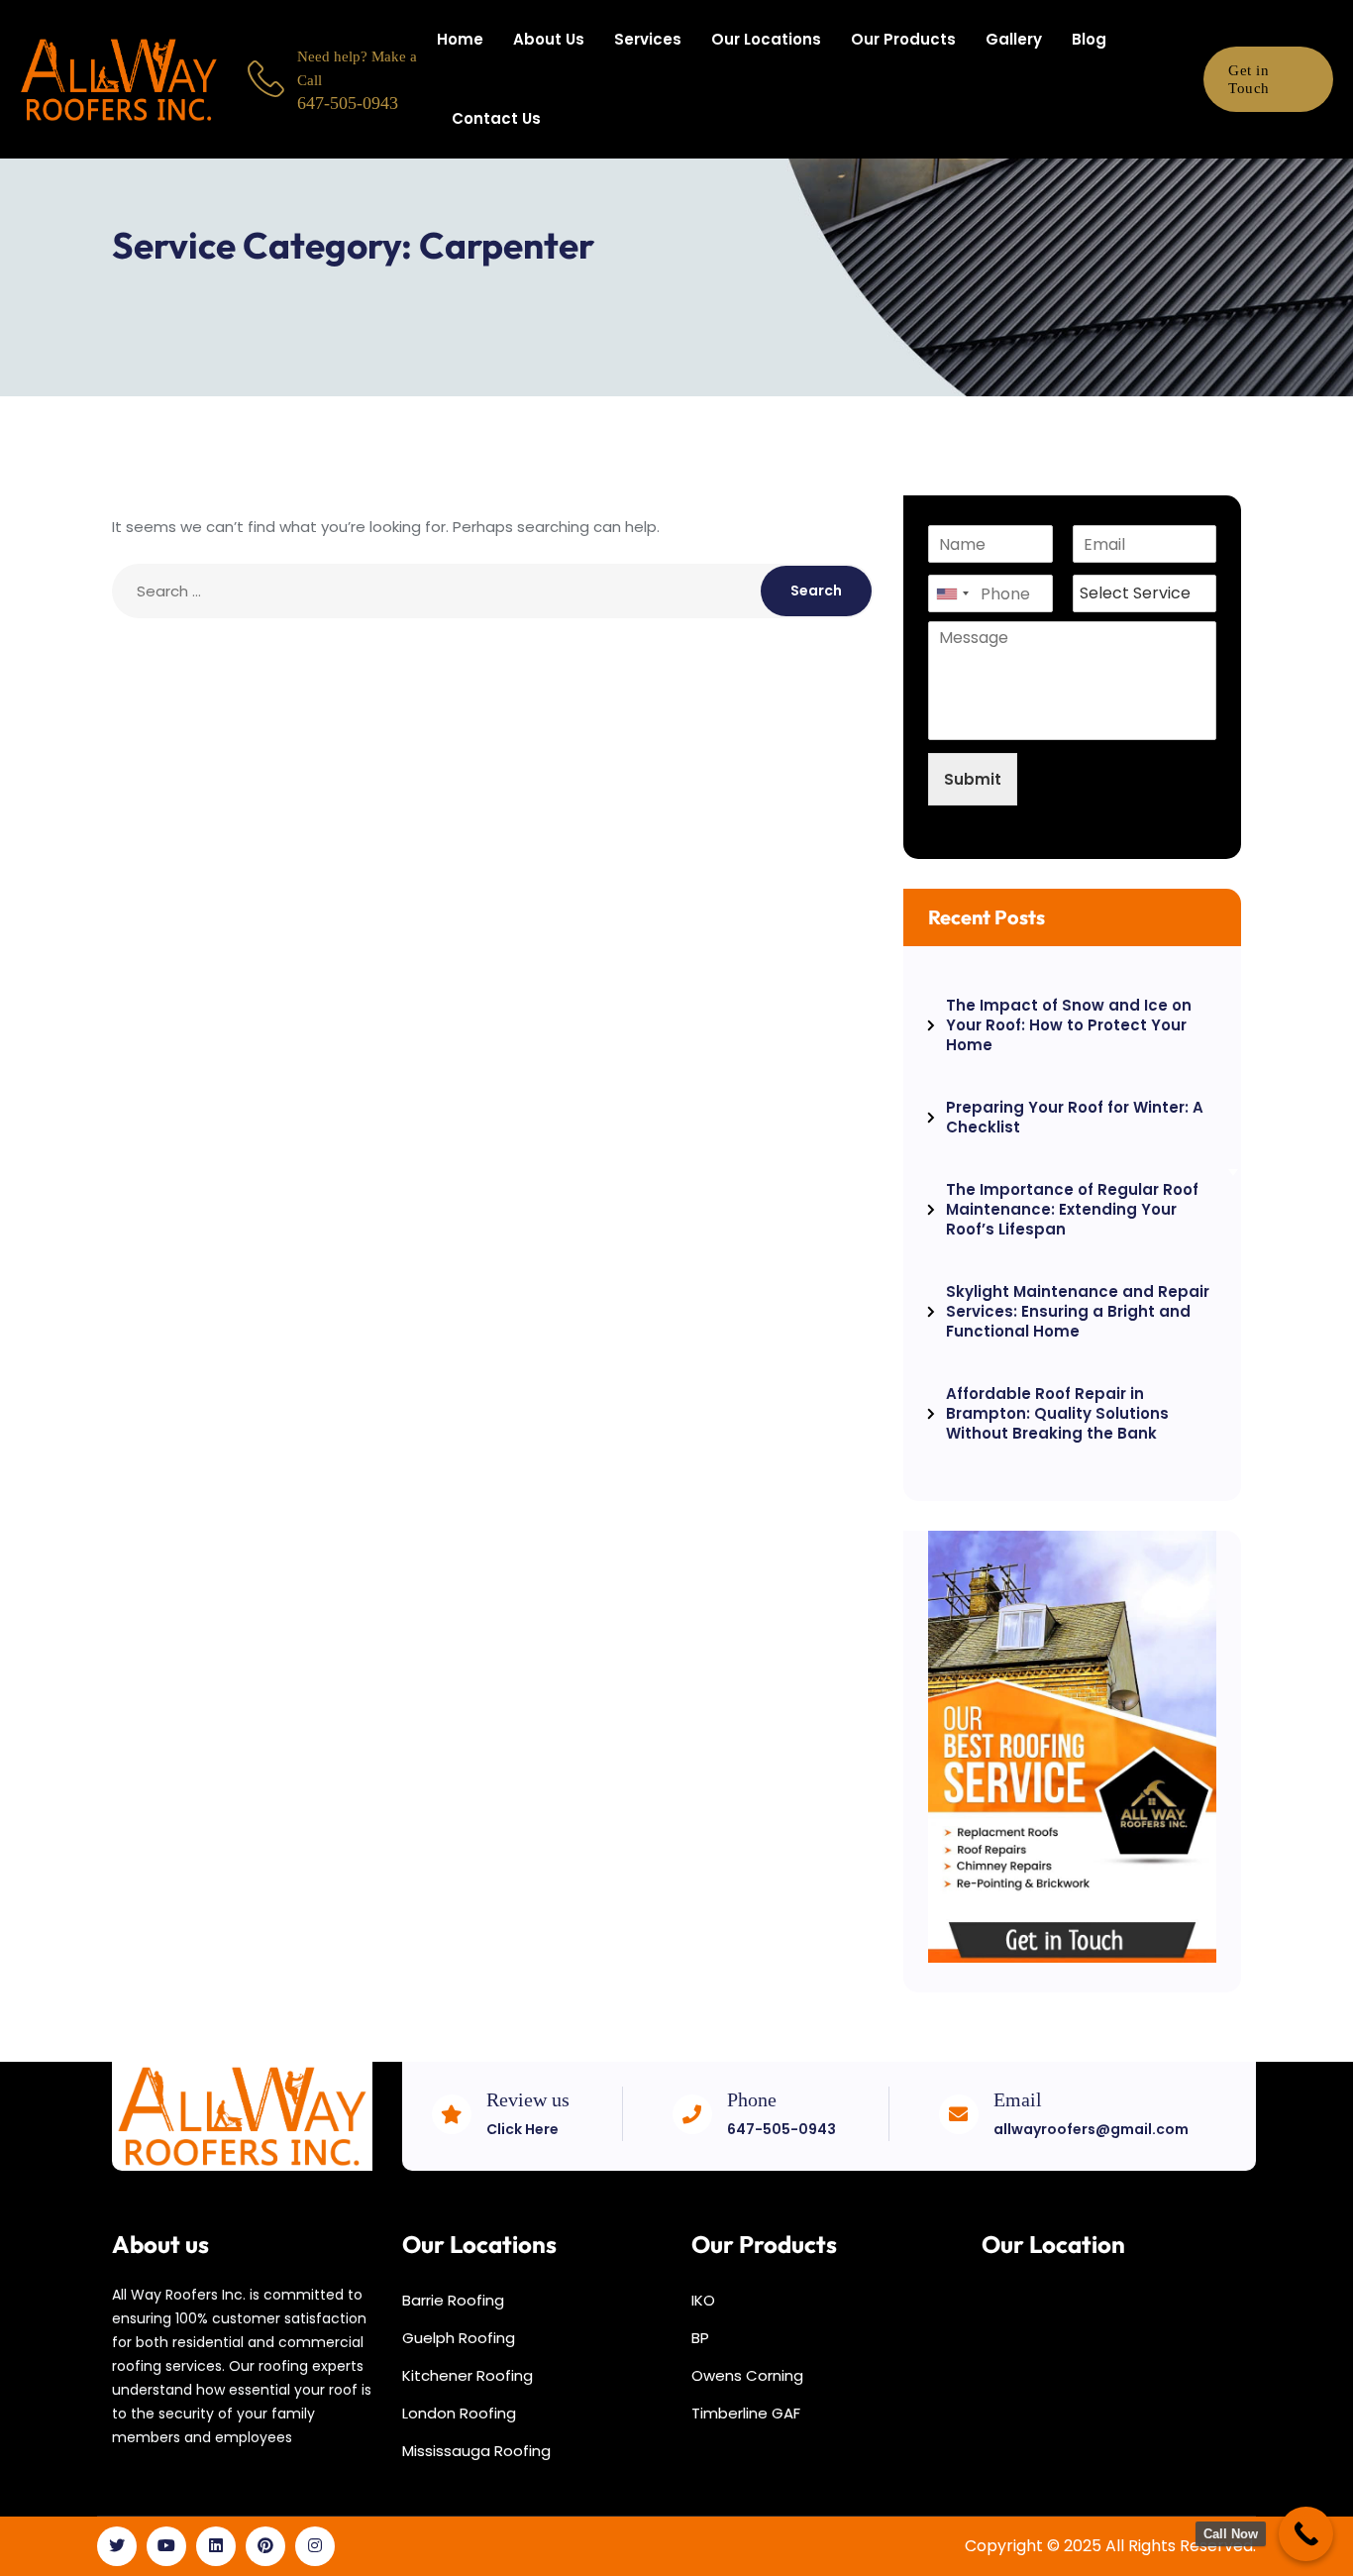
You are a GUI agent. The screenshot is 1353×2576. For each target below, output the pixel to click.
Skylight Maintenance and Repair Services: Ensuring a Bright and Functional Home (1078, 1311)
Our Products (903, 39)
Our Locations (766, 39)
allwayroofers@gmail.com (1091, 2129)
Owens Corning (747, 2375)
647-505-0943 (781, 2129)
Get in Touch (1249, 79)
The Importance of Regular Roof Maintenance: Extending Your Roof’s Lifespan (1072, 1209)
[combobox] (952, 593)
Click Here (522, 2129)
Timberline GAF (746, 2413)
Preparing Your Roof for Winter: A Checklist (1075, 1117)
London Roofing (459, 2413)
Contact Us (496, 118)
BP (700, 2338)
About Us (549, 39)
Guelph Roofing (459, 2338)
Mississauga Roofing (476, 2451)
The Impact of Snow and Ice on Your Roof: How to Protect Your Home (1069, 1025)
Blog (1089, 39)
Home (460, 39)
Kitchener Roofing (468, 2375)
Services (648, 39)
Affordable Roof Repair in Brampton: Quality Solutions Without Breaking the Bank (1057, 1413)
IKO (703, 2300)
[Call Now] (1306, 2534)
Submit (973, 779)
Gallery (1014, 39)
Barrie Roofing (453, 2300)
